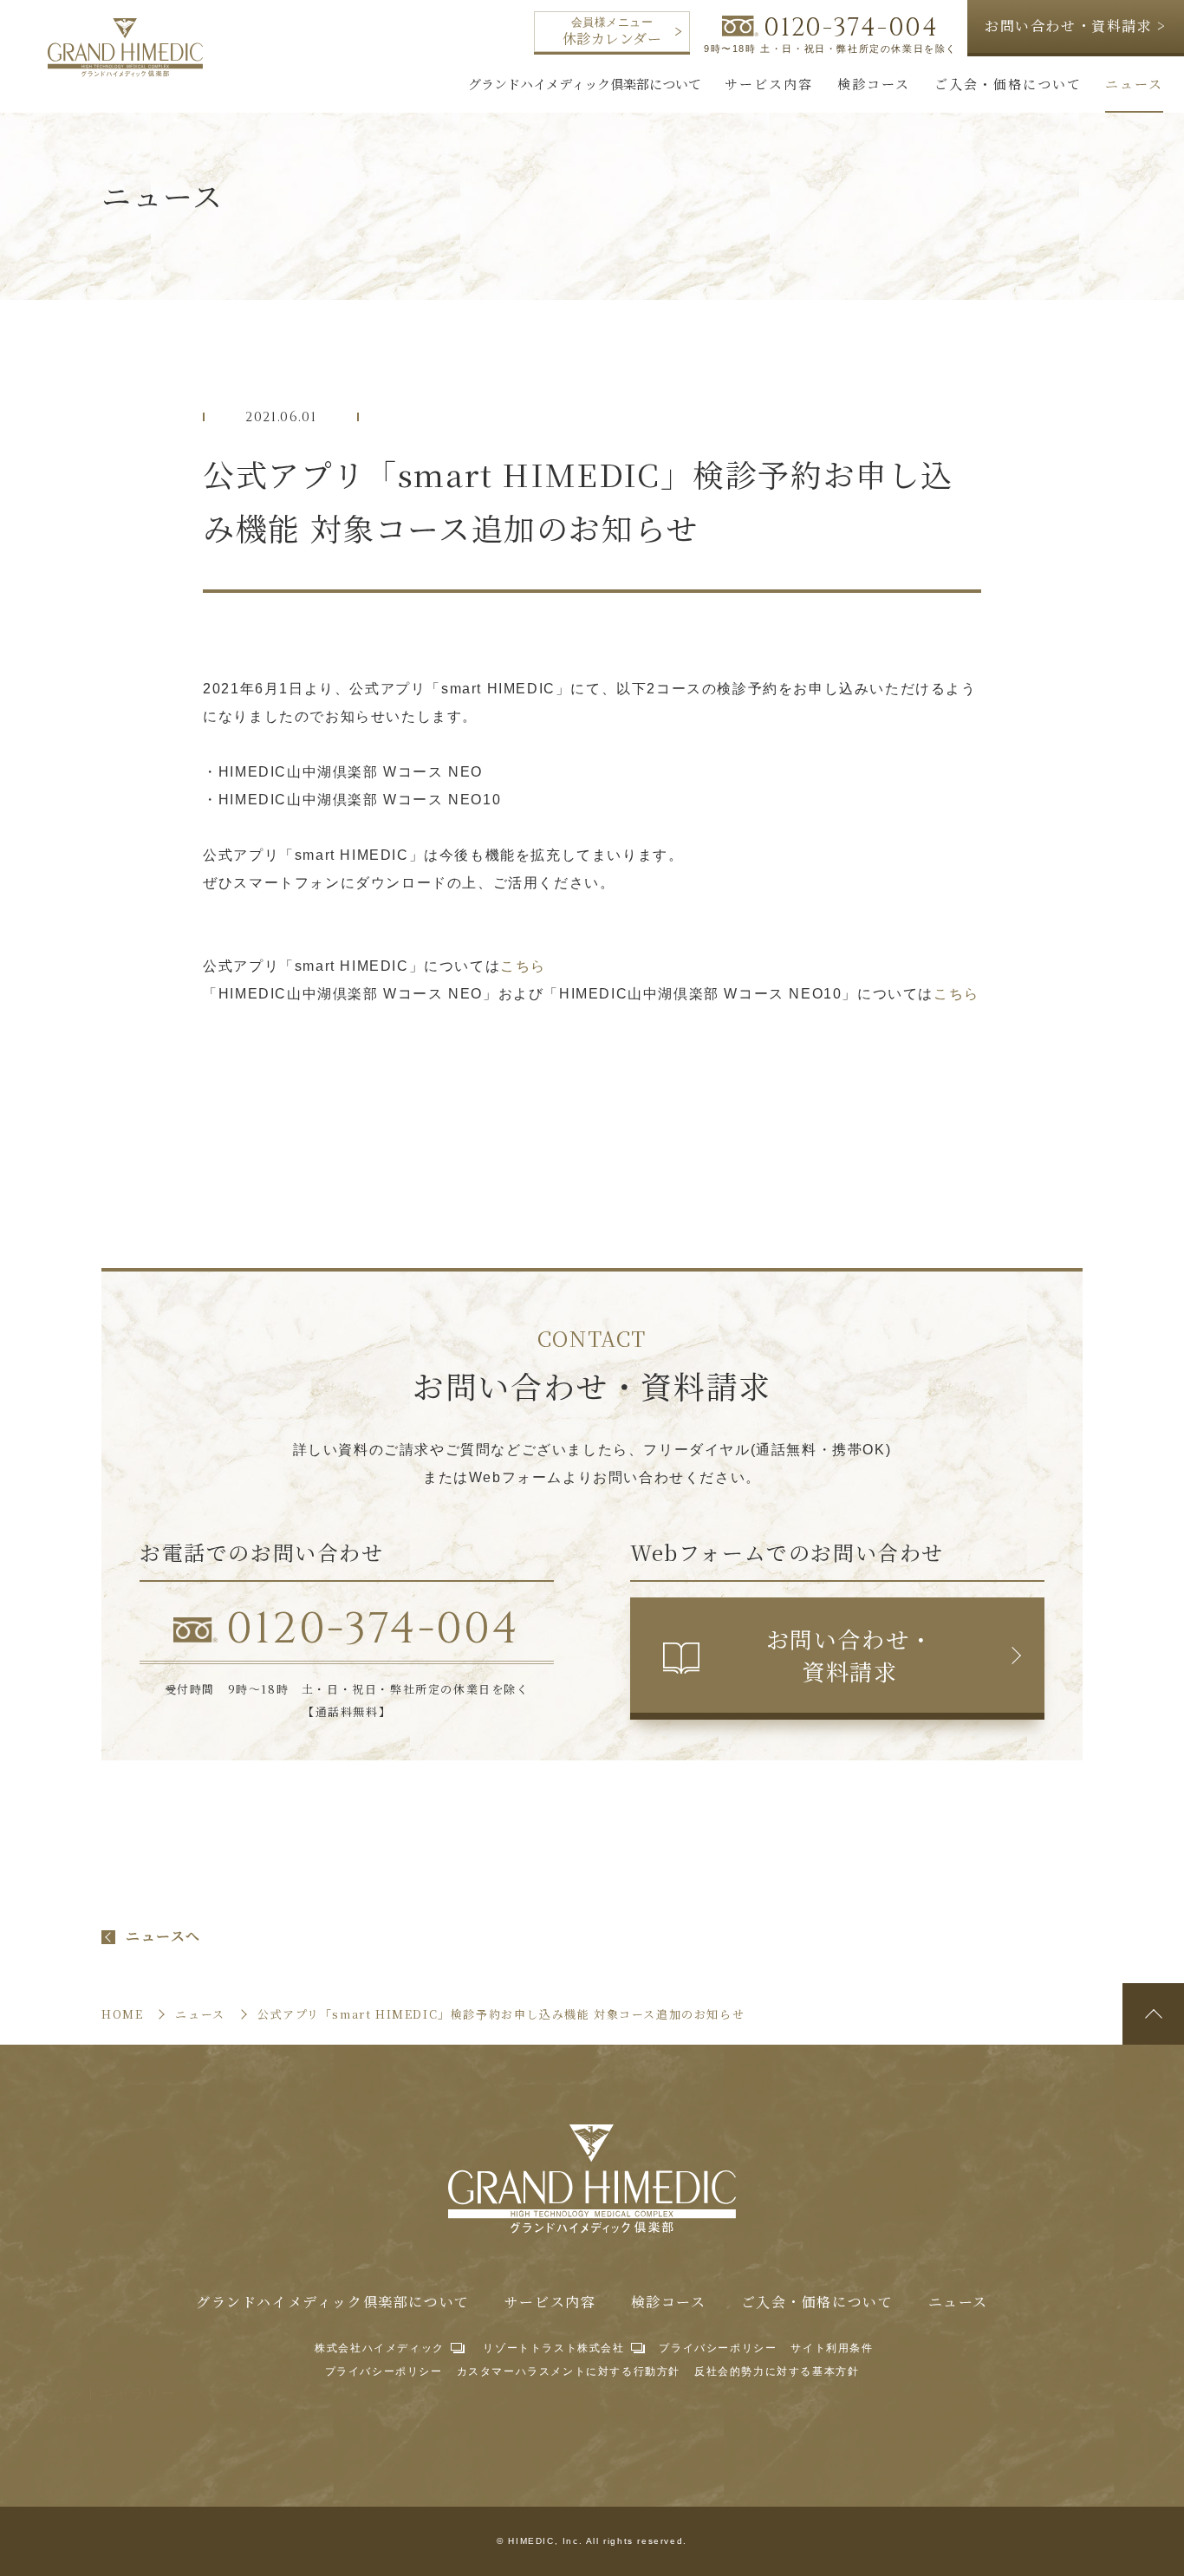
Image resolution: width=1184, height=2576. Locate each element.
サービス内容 (550, 2302)
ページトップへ (1153, 2014)
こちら (523, 966)
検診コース (669, 2302)
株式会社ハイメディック (380, 2348)
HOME (122, 2014)
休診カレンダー (612, 32)
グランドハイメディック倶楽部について (333, 2302)
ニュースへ (163, 1937)
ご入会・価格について (817, 2302)
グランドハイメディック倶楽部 (125, 48)
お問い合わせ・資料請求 (850, 1654)
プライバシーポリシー (718, 2348)
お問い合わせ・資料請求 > (1076, 26)
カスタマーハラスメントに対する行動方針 (569, 2371)
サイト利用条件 (832, 2348)
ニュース (958, 2302)
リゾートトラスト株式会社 (553, 2348)
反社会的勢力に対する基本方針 (777, 2371)
